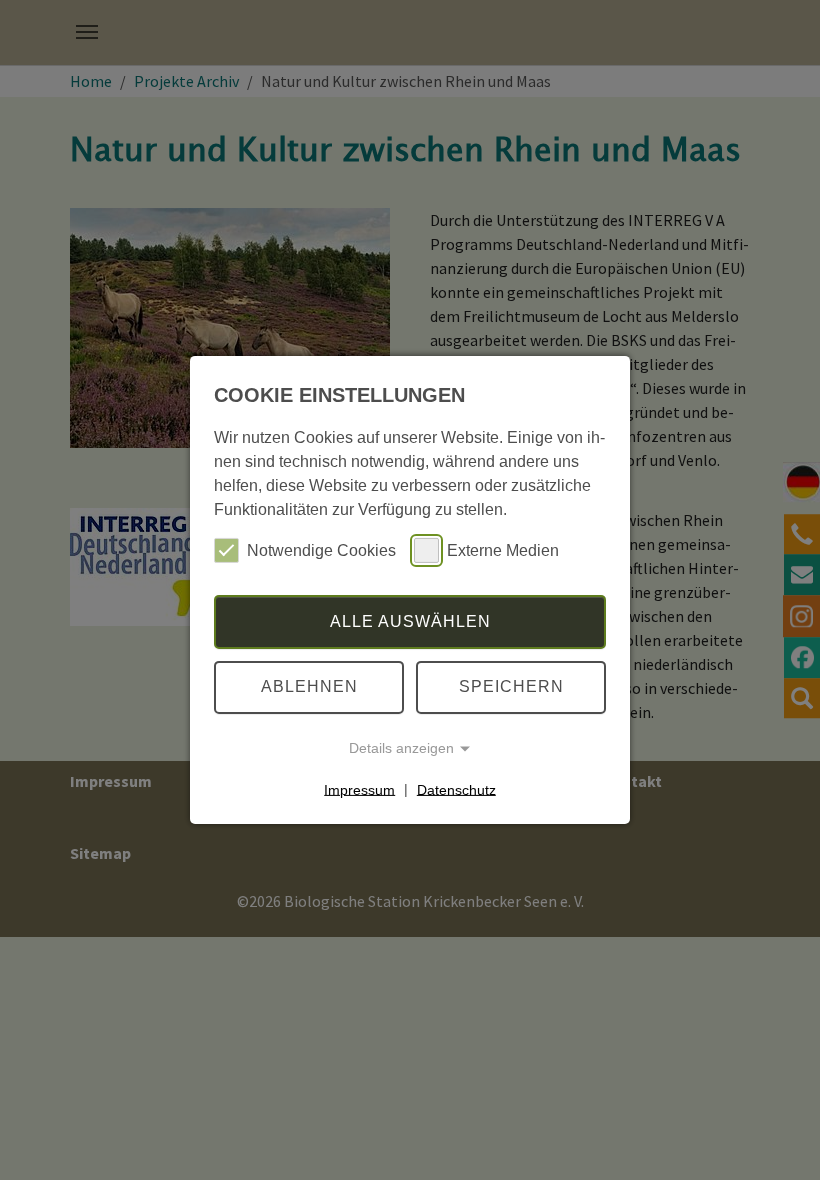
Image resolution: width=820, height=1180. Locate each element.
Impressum (359, 789)
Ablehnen (309, 686)
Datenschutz (456, 789)
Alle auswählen (410, 621)
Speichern (511, 686)
